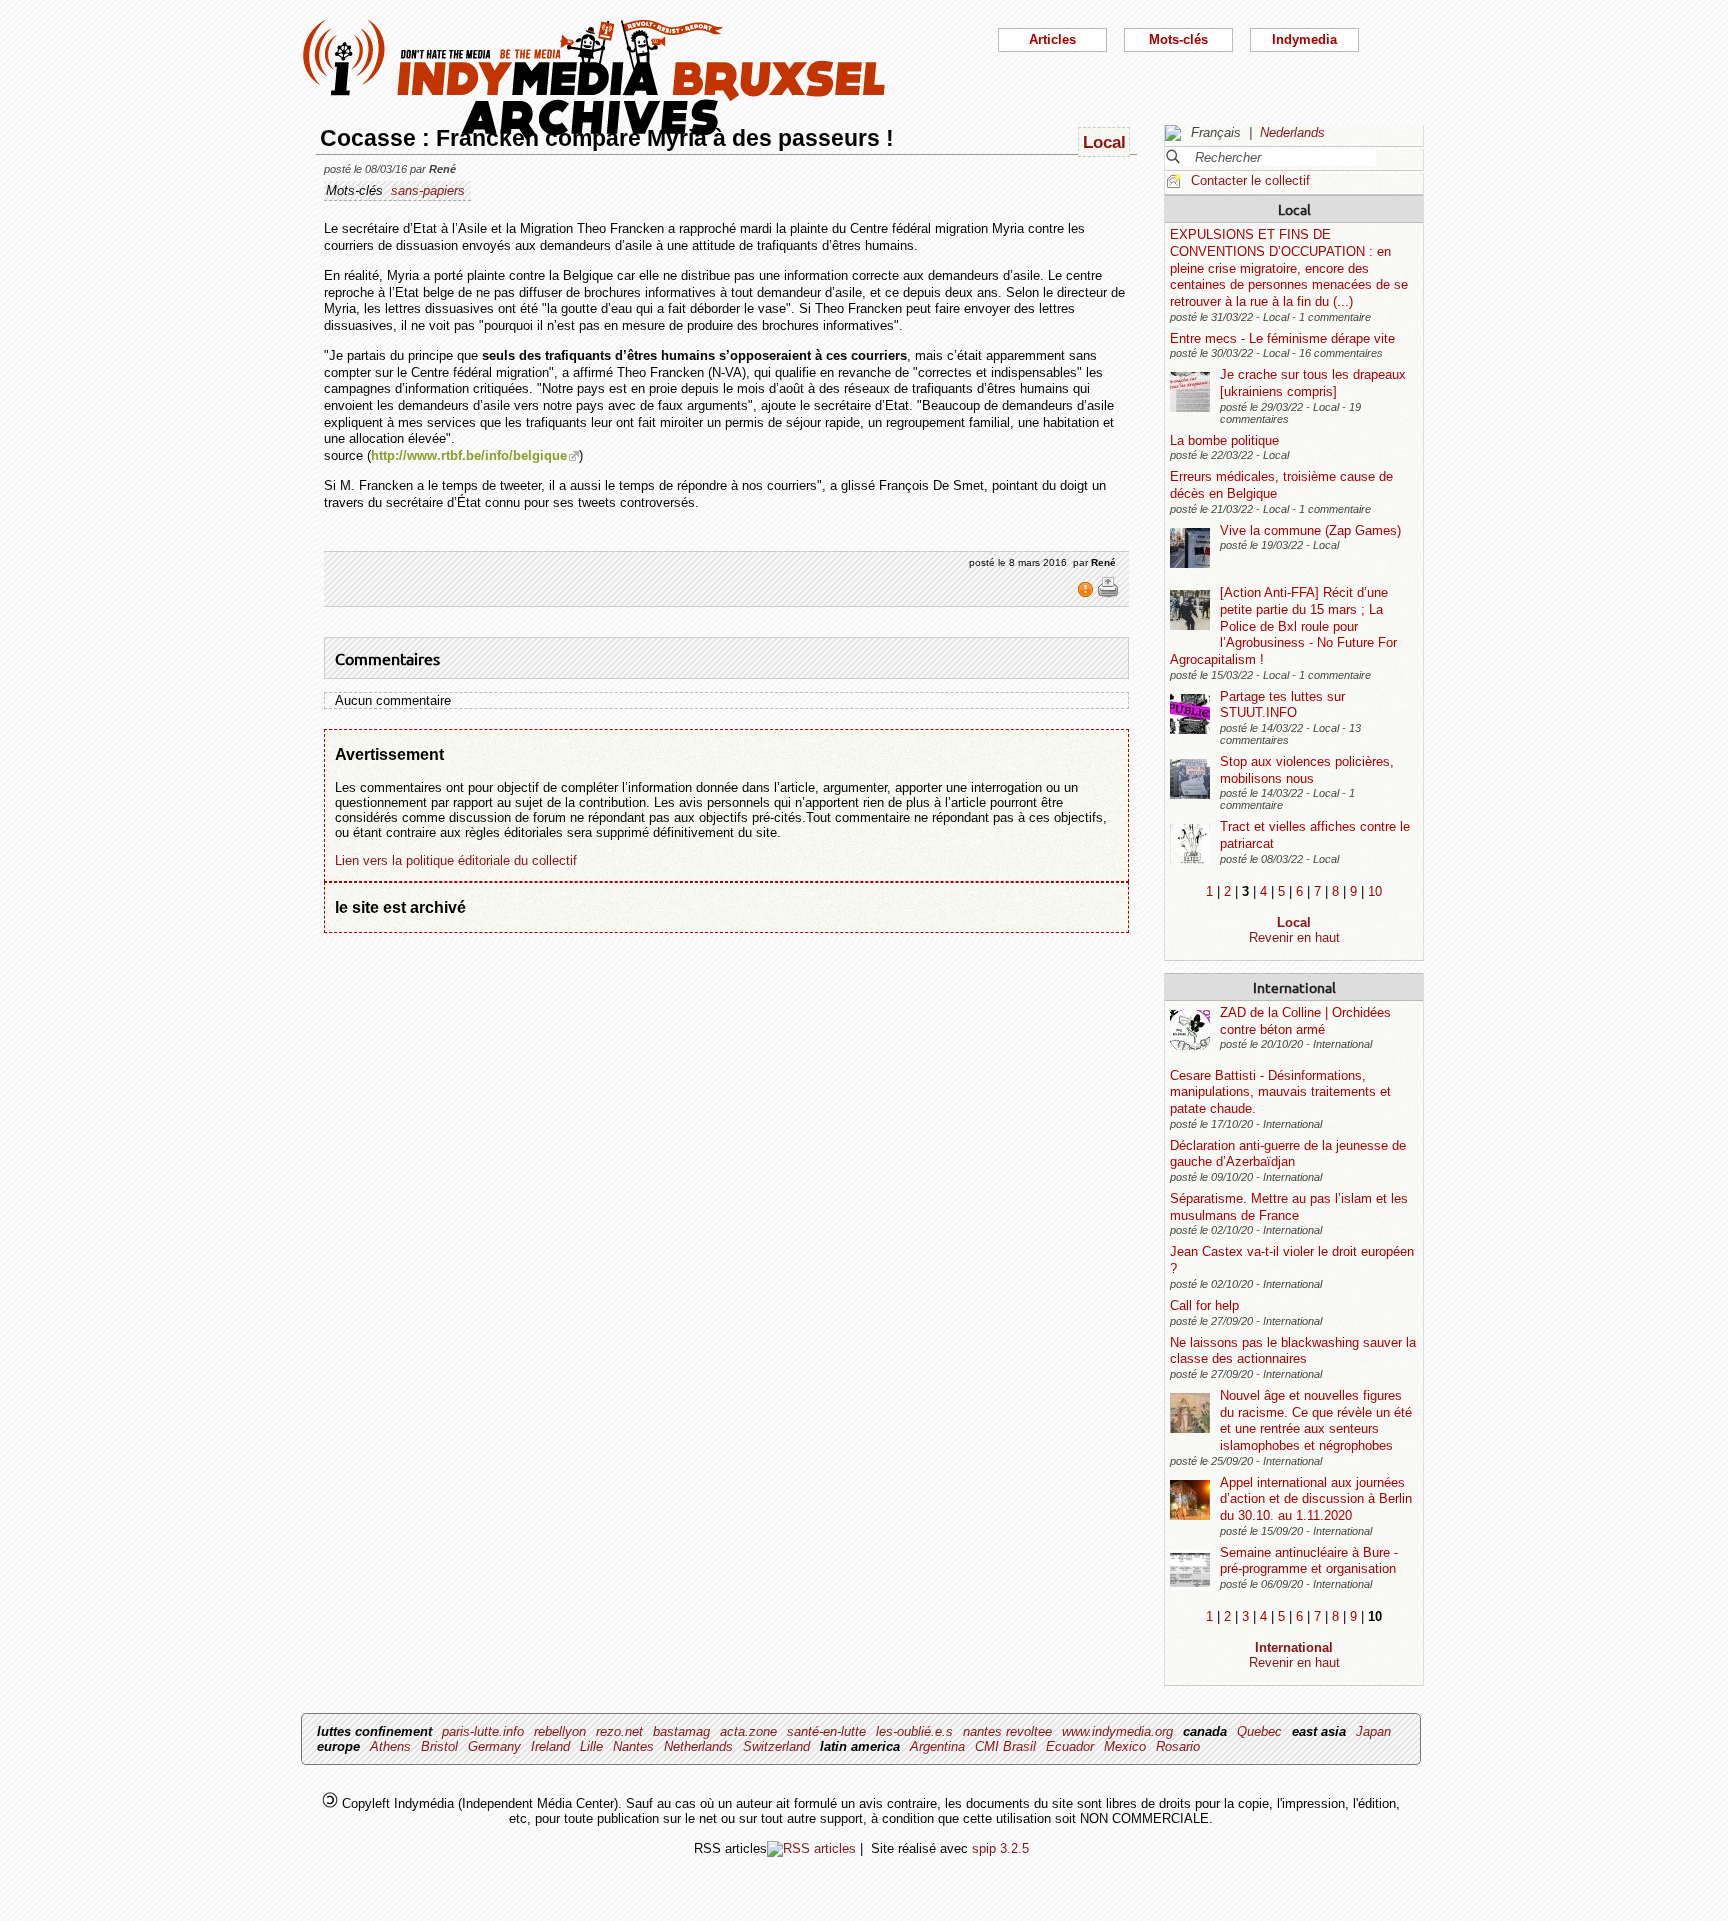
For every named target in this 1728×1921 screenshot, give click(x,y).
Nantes (633, 1746)
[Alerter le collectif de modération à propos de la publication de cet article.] (1087, 594)
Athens (390, 1746)
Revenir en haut (1294, 937)
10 (1375, 891)
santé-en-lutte (826, 1731)
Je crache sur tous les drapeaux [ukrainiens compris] (1313, 383)
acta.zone (748, 1731)
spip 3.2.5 (1000, 1848)
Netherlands (698, 1746)
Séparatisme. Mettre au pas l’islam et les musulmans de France (1289, 1207)
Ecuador (1070, 1746)
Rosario (1178, 1746)
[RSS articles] (811, 1848)
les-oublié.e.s (914, 1731)
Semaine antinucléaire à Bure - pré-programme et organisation (1309, 1561)
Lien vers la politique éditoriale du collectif (456, 860)
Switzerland (776, 1746)
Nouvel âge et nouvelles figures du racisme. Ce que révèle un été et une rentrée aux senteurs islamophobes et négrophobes (1316, 1420)
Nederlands (1292, 132)
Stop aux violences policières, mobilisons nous (1307, 770)
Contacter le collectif (1250, 180)
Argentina (937, 1746)
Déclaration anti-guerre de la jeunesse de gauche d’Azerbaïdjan (1288, 1154)
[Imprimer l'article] (1108, 594)
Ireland (550, 1746)
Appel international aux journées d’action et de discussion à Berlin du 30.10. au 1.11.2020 (1316, 1499)
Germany (494, 1746)
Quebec (1259, 1731)
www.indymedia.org (1117, 1731)
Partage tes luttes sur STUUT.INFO (1282, 705)
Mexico (1125, 1746)
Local (1294, 209)
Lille (591, 1746)
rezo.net (619, 1731)
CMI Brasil (1005, 1746)
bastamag (681, 1731)
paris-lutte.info (483, 1731)
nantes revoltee (1007, 1731)
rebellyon (560, 1731)
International (1294, 987)
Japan (1373, 1731)
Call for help (1204, 1305)
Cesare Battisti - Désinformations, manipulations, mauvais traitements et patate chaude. (1280, 1092)
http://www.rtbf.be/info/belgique (469, 455)
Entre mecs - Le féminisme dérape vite (1282, 338)
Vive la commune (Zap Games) (1310, 530)
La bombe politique (1224, 440)
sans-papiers (428, 190)
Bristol (439, 1746)
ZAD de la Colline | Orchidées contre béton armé (1305, 1021)
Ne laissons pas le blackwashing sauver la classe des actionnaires (1293, 1351)
